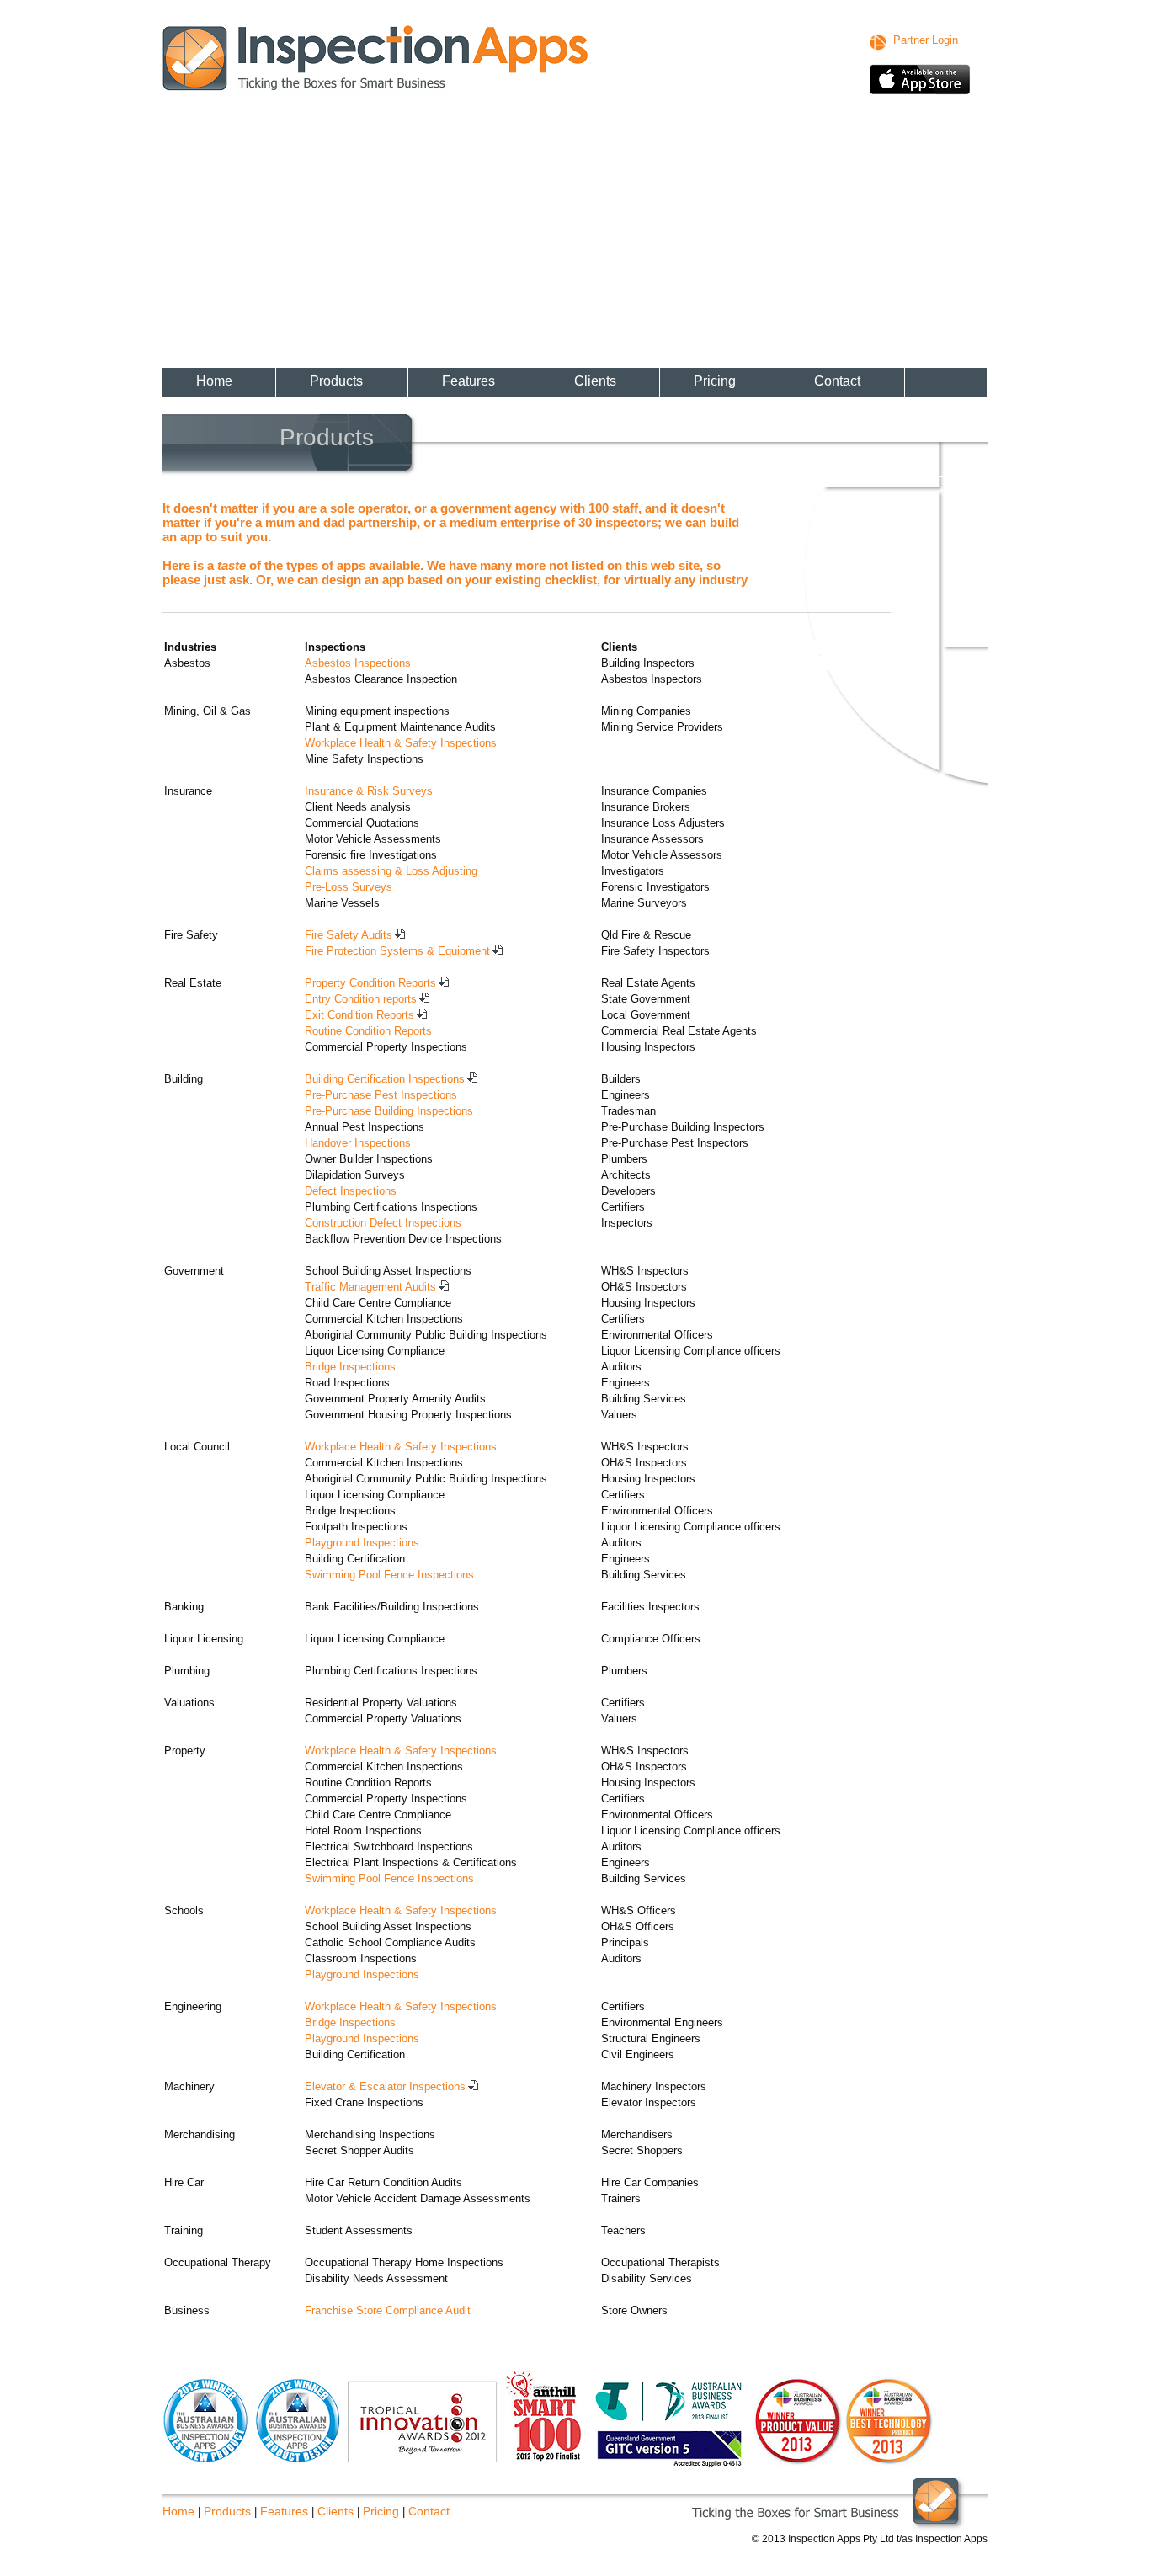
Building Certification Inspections (385, 1079)
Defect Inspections (351, 1191)
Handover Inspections (358, 1143)
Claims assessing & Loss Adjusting (391, 871)
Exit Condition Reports (359, 1015)
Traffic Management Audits (370, 1287)
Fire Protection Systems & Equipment (397, 951)
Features (469, 381)
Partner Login (926, 40)
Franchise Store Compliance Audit (388, 2310)
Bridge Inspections (350, 1367)
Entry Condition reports (361, 999)
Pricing (715, 381)
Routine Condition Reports (368, 1031)
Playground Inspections (362, 1543)
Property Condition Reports (370, 983)
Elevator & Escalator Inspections (385, 2086)
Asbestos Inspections (358, 663)
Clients (595, 381)
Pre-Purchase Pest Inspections (381, 1095)
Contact (837, 381)
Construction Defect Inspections (383, 1223)
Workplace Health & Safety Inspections (401, 743)
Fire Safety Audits (349, 935)
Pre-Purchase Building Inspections (389, 1111)
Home (214, 381)
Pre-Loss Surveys (349, 887)
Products (336, 381)
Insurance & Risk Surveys (369, 791)
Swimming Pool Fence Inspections (389, 1575)
